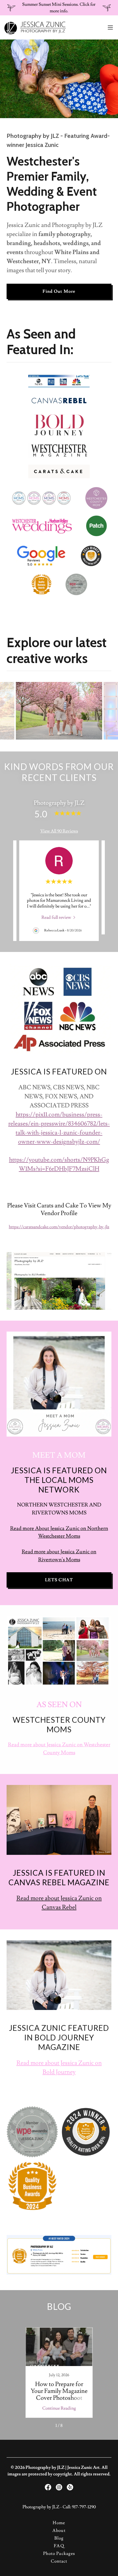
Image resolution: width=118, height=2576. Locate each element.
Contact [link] (59, 2561)
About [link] (59, 2530)
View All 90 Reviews (59, 831)
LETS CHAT (59, 1580)
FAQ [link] (59, 2546)
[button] (110, 27)
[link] (35, 27)
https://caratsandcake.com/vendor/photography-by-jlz (59, 1227)
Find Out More (59, 291)
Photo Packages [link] (59, 2554)
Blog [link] (59, 2538)
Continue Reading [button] (59, 2408)
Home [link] (59, 2523)
